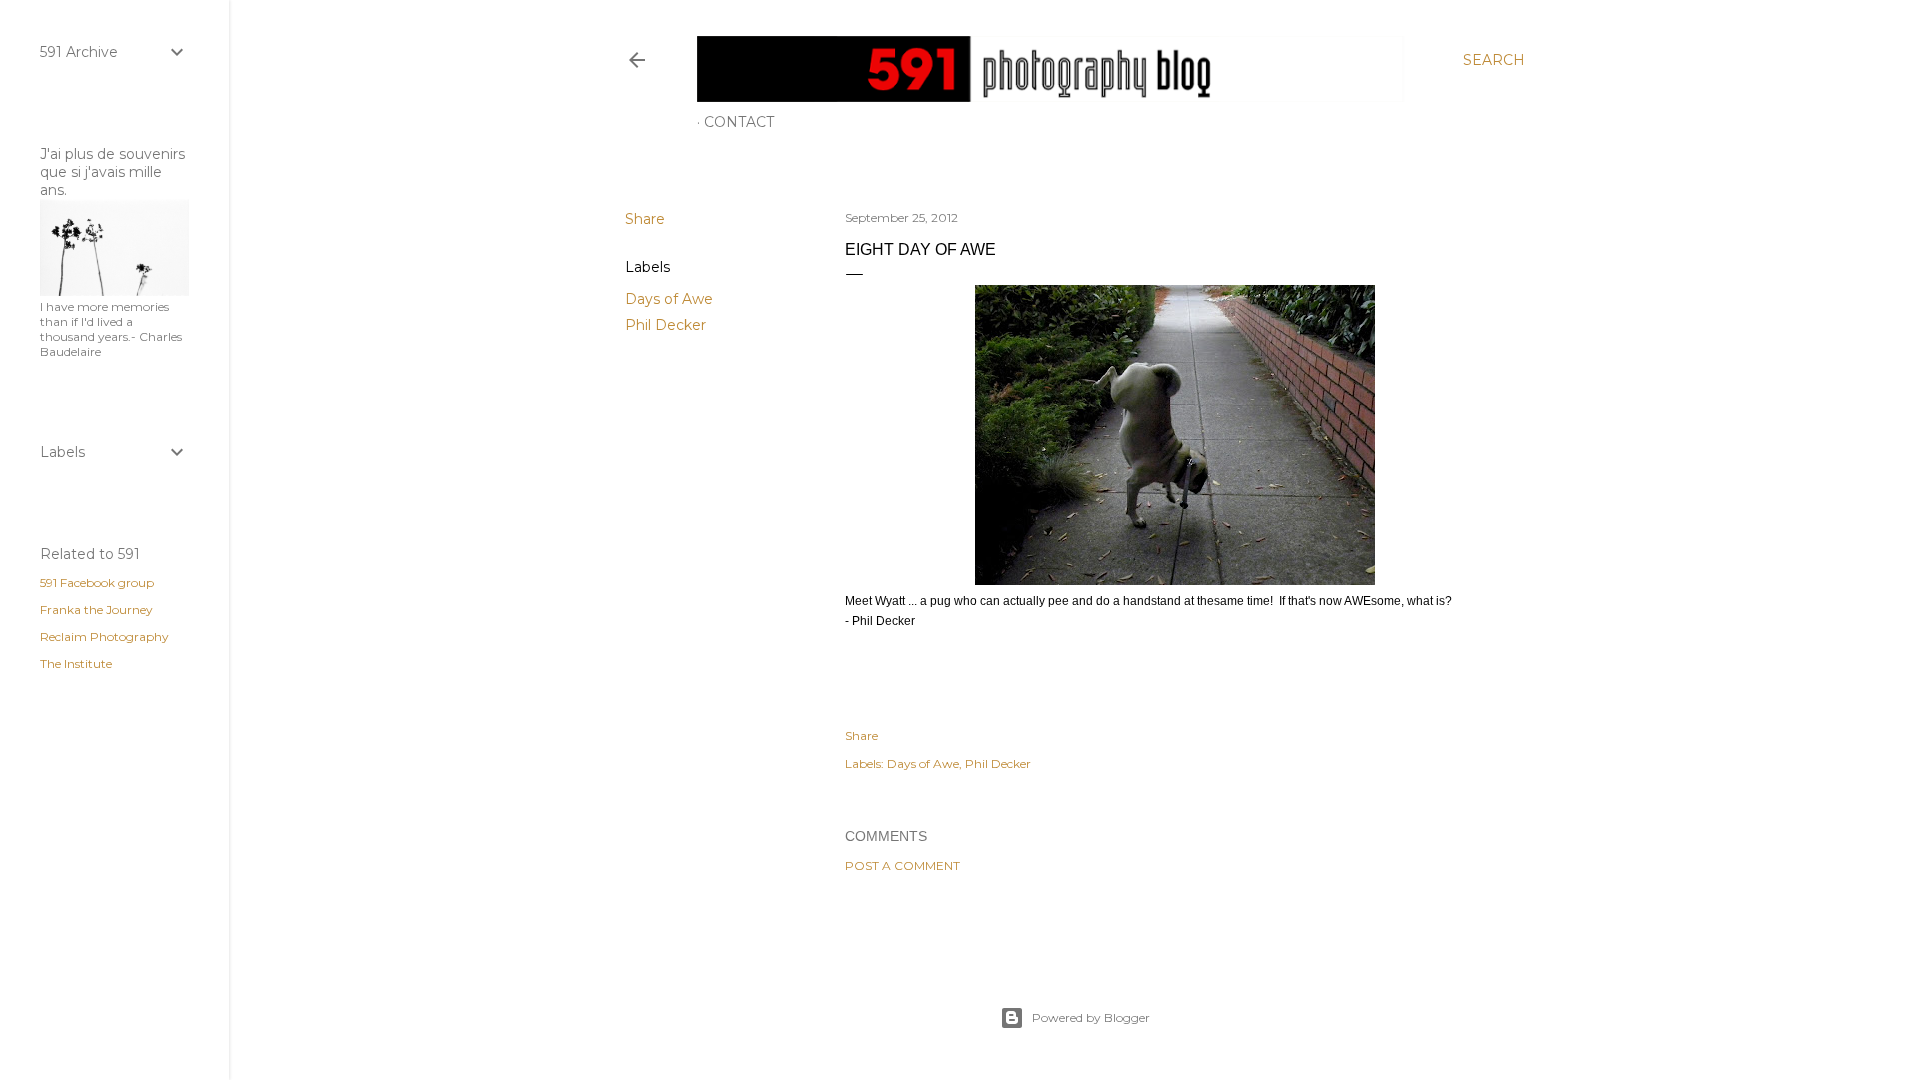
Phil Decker (665, 325)
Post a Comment (902, 865)
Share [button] (645, 219)
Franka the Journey (96, 609)
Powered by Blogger (1091, 1017)
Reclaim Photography (104, 636)
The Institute (76, 663)
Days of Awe (669, 299)
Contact (739, 122)
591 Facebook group (97, 582)
